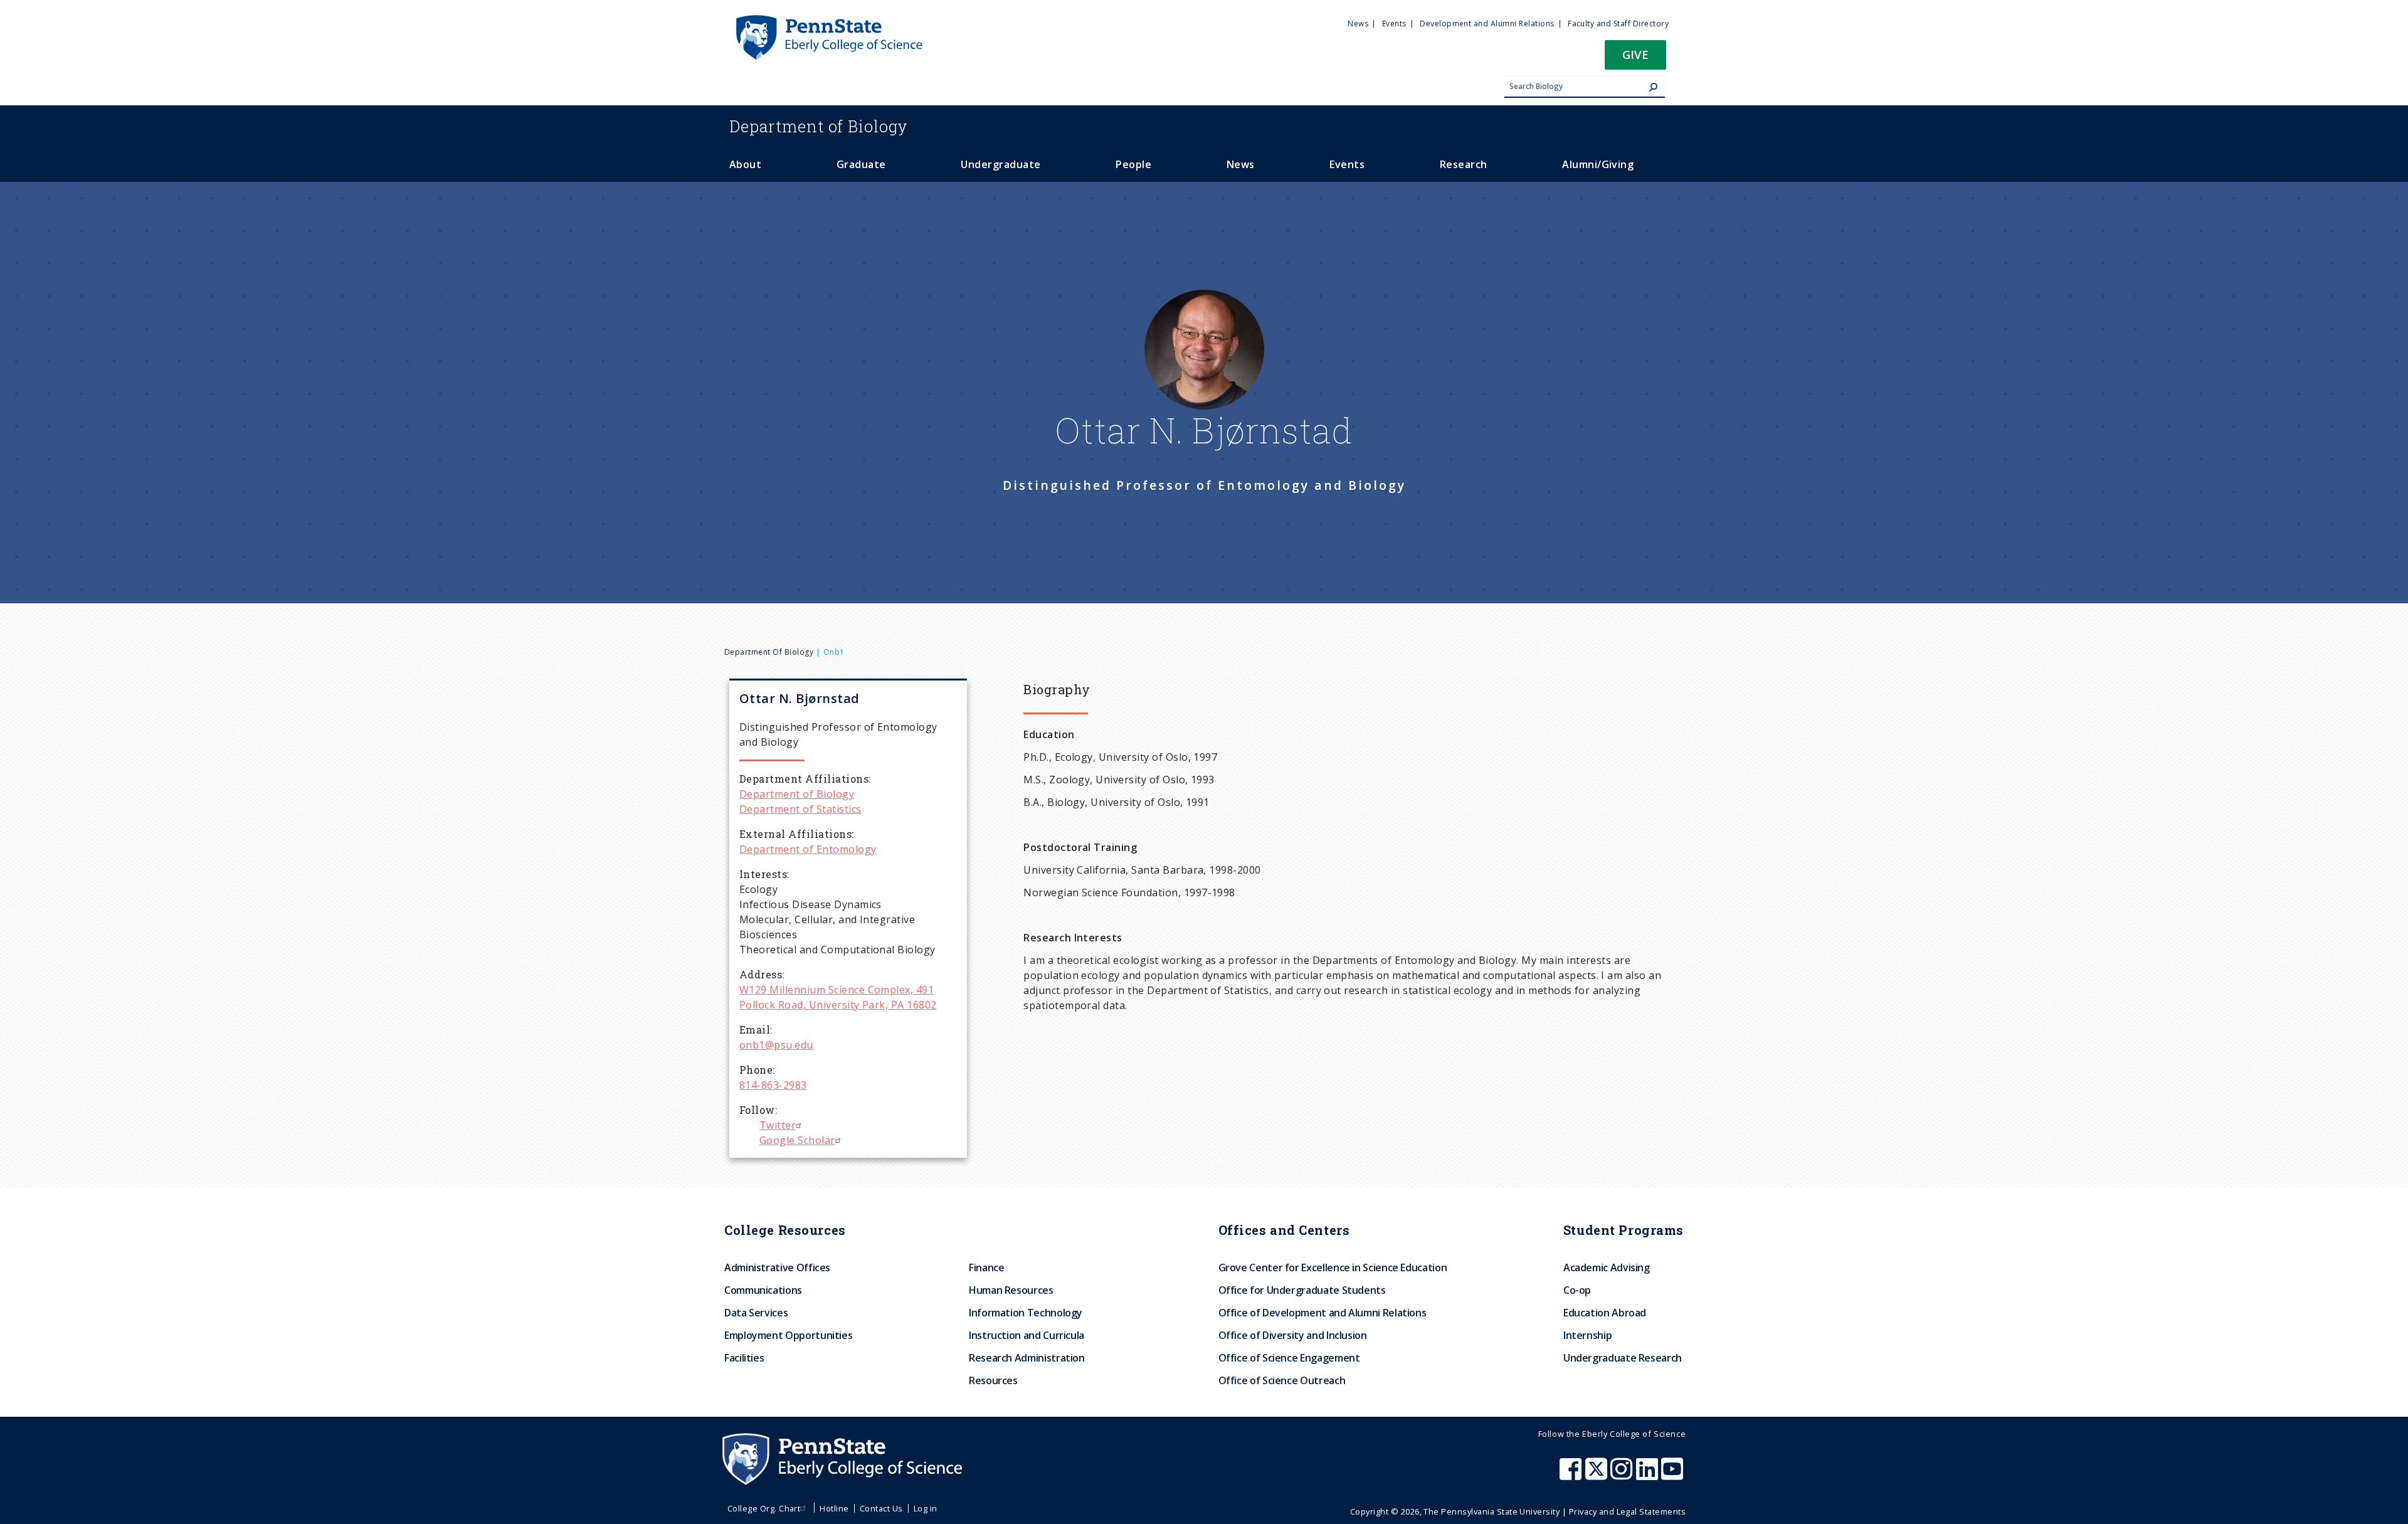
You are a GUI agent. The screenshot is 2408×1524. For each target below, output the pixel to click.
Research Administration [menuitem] (1027, 1358)
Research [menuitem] (1464, 164)
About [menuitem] (745, 164)
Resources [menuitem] (993, 1380)
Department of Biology (769, 652)
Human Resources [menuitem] (1011, 1290)
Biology (819, 126)
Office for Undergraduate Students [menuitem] (1302, 1290)
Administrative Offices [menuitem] (777, 1267)
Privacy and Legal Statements (1627, 1511)
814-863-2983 (773, 1085)
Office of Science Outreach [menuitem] (1282, 1380)
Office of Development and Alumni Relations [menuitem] (1323, 1313)
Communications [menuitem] (763, 1290)
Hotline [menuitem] (834, 1508)
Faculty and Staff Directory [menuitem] (1618, 24)
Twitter (778, 1125)
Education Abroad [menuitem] (1605, 1313)
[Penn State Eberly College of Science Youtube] (1673, 1475)
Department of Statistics (800, 809)
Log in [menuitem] (926, 1508)
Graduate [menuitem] (861, 164)
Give (1635, 54)
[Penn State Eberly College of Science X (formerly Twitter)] (1598, 1475)
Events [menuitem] (1394, 24)
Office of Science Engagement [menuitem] (1289, 1358)
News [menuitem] (1358, 24)
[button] (1635, 59)
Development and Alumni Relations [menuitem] (1487, 24)
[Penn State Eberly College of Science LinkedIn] (1649, 1475)
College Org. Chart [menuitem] (764, 1508)
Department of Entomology (808, 849)
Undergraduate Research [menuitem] (1623, 1358)
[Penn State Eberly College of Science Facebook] (1572, 1475)
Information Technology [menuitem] (1026, 1313)
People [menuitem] (1133, 164)
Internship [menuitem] (1587, 1335)
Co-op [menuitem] (1577, 1290)
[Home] (828, 21)
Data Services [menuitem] (756, 1313)
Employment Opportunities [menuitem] (788, 1335)
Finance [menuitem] (986, 1267)
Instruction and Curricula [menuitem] (1027, 1335)
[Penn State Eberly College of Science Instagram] (1623, 1475)
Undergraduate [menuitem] (1001, 164)
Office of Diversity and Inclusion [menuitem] (1293, 1335)
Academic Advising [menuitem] (1607, 1267)
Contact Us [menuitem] (881, 1508)
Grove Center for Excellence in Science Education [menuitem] (1333, 1267)
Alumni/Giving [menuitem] (1598, 164)
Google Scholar (797, 1140)
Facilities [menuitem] (744, 1358)
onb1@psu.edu (776, 1045)
